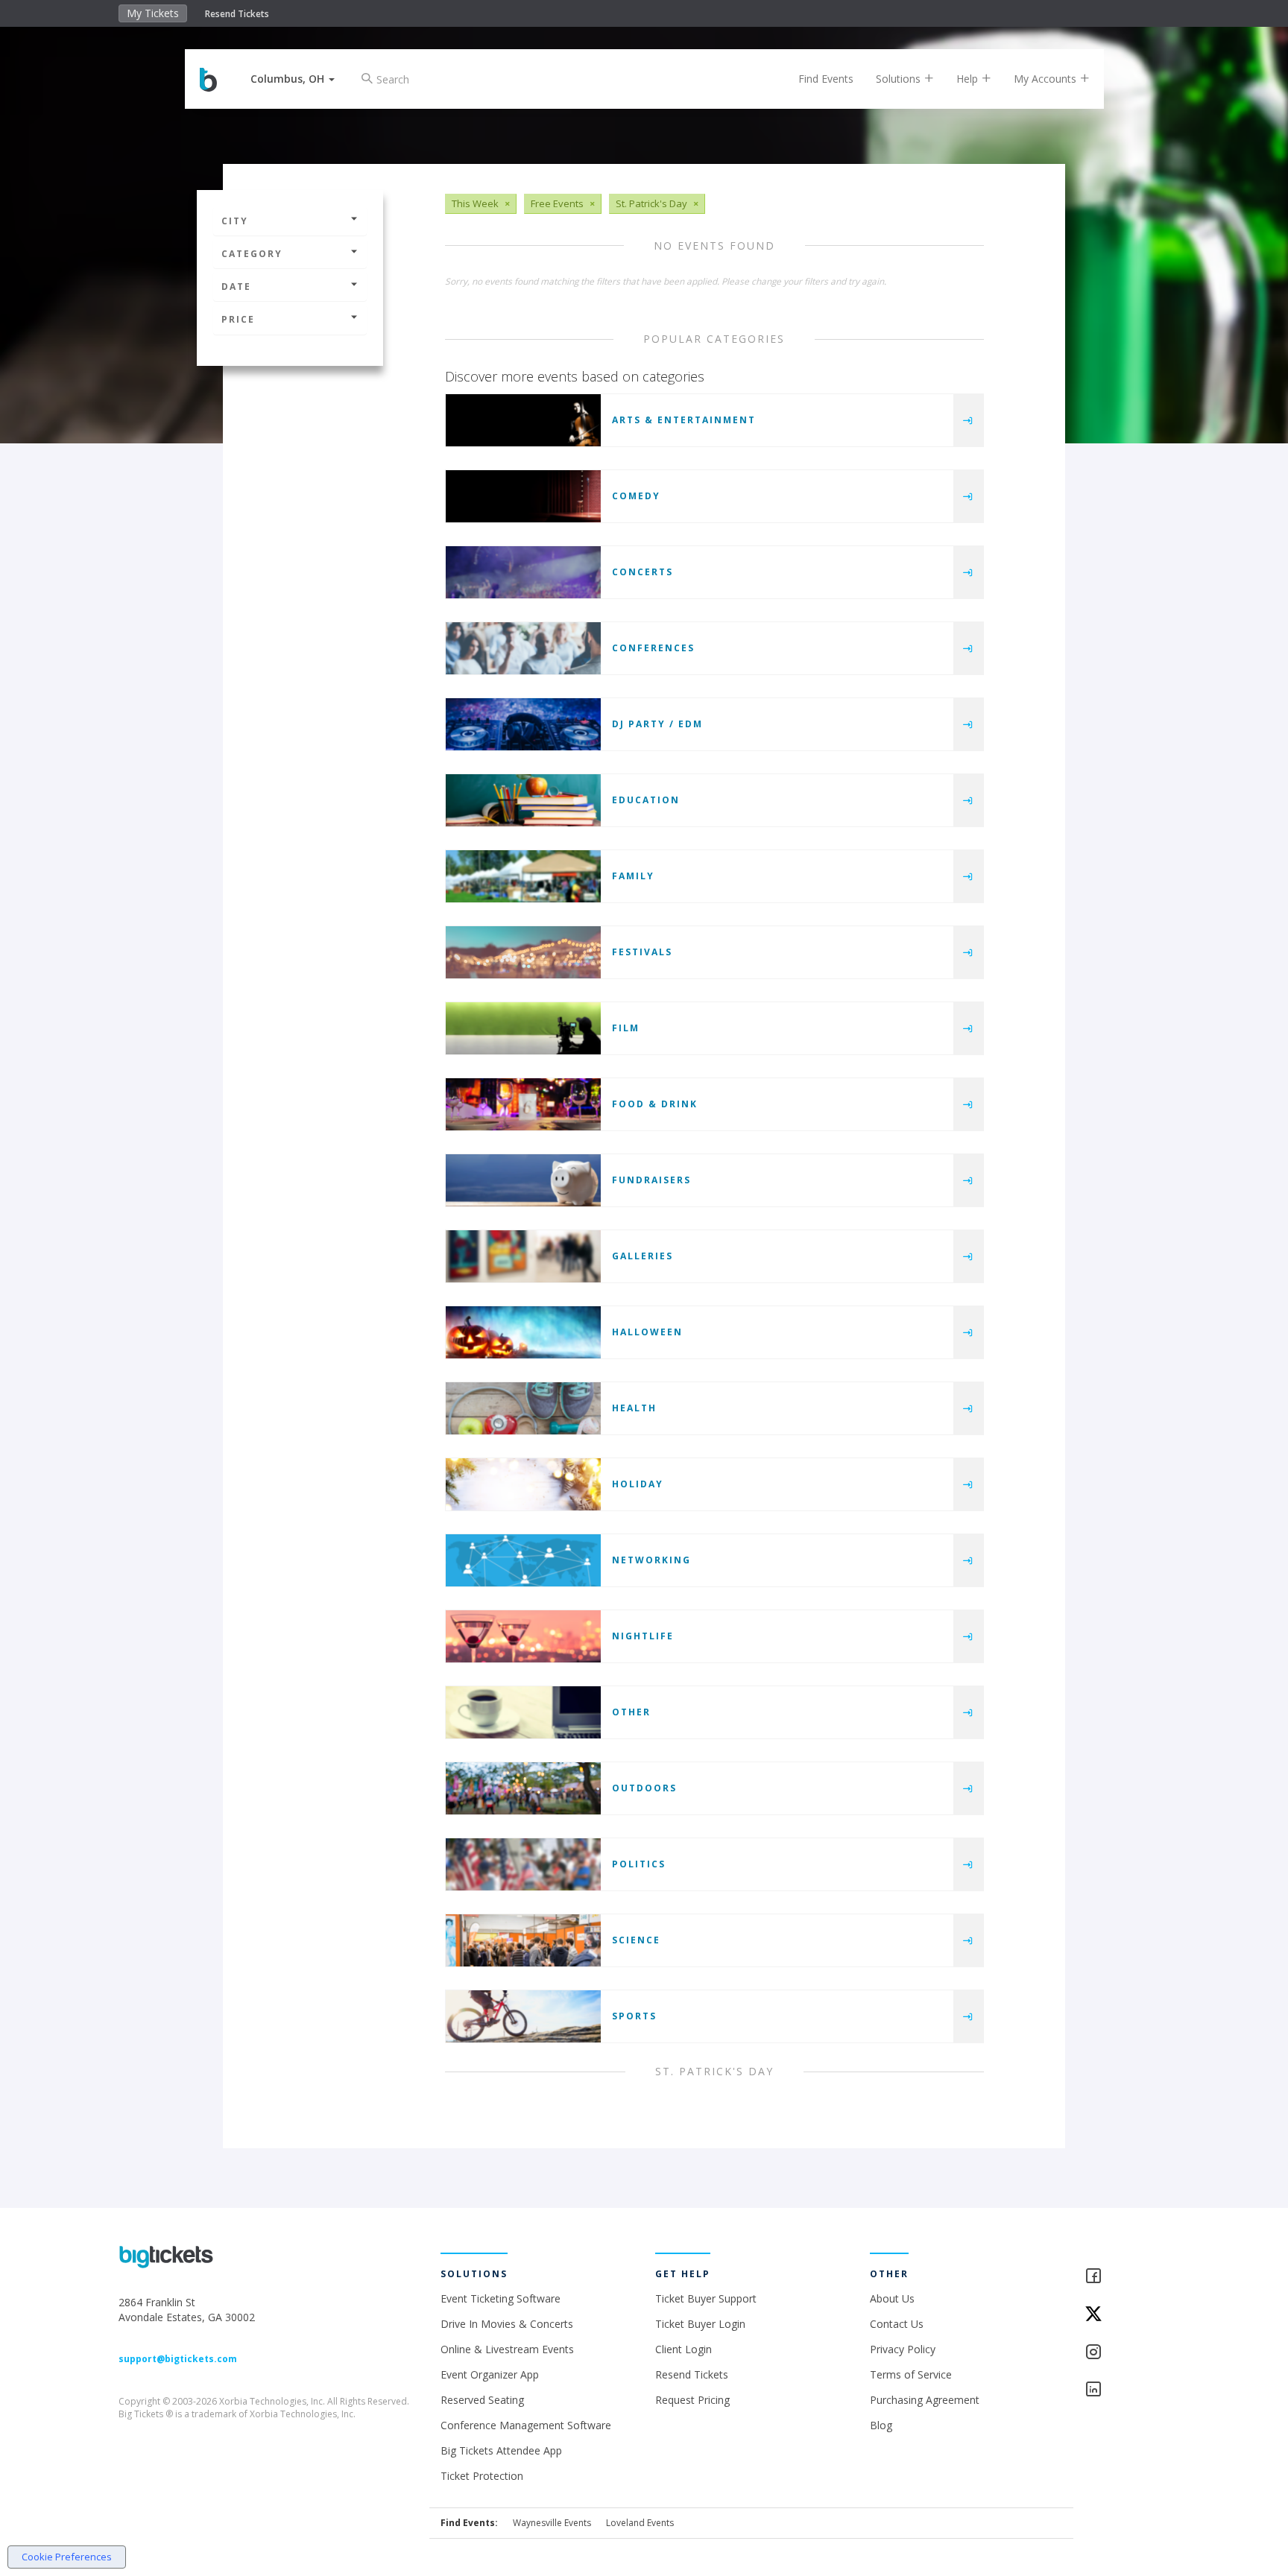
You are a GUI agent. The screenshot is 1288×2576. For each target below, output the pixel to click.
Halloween (647, 1332)
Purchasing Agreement (925, 2400)
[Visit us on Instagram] (1127, 2353)
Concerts (643, 572)
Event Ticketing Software (501, 2298)
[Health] (523, 1408)
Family (633, 876)
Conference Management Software (526, 2425)
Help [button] (969, 79)
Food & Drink (655, 1104)
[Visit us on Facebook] (1127, 2277)
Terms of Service (911, 2374)
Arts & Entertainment (684, 420)
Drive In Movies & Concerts (507, 2324)
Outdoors (644, 1788)
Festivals (642, 952)
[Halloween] (523, 1332)
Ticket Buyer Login (700, 2324)
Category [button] (252, 254)
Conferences (653, 648)
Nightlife (643, 1636)
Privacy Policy (903, 2349)
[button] (293, 79)
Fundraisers (651, 1180)
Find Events (826, 79)
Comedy (636, 496)
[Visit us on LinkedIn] (1127, 2390)
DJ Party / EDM (657, 724)
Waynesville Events (552, 2523)
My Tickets (153, 13)
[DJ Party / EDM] (523, 724)
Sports (634, 2016)
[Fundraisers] (523, 1180)
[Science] (523, 1940)
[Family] (523, 876)
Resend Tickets (237, 14)
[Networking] (523, 1560)
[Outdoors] (523, 1788)
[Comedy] (523, 496)
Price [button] (238, 319)
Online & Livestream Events (507, 2349)
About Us (892, 2298)
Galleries (643, 1256)
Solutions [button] (900, 79)
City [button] (235, 221)
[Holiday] (523, 1484)
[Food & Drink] (523, 1104)
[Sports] (523, 2016)
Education (646, 800)
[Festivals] (523, 952)
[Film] (523, 1028)
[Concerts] (523, 572)
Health (634, 1408)
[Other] (523, 1712)
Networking (651, 1560)
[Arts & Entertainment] (523, 420)
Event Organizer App (490, 2374)
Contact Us (897, 2324)
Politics (639, 1864)
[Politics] (523, 1864)
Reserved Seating (482, 2400)
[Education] (523, 800)
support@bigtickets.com (178, 2359)
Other (631, 1712)
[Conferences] (523, 648)
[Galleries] (523, 1256)
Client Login (684, 2349)
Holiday (638, 1484)
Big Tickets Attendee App (501, 2450)
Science (636, 1940)
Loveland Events (640, 2523)
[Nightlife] (523, 1636)
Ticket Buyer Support (706, 2298)
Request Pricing (692, 2400)
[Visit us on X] (1127, 2315)
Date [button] (236, 287)
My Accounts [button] (1046, 79)
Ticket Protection (482, 2476)
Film (626, 1028)
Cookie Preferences (67, 2557)
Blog (881, 2425)
